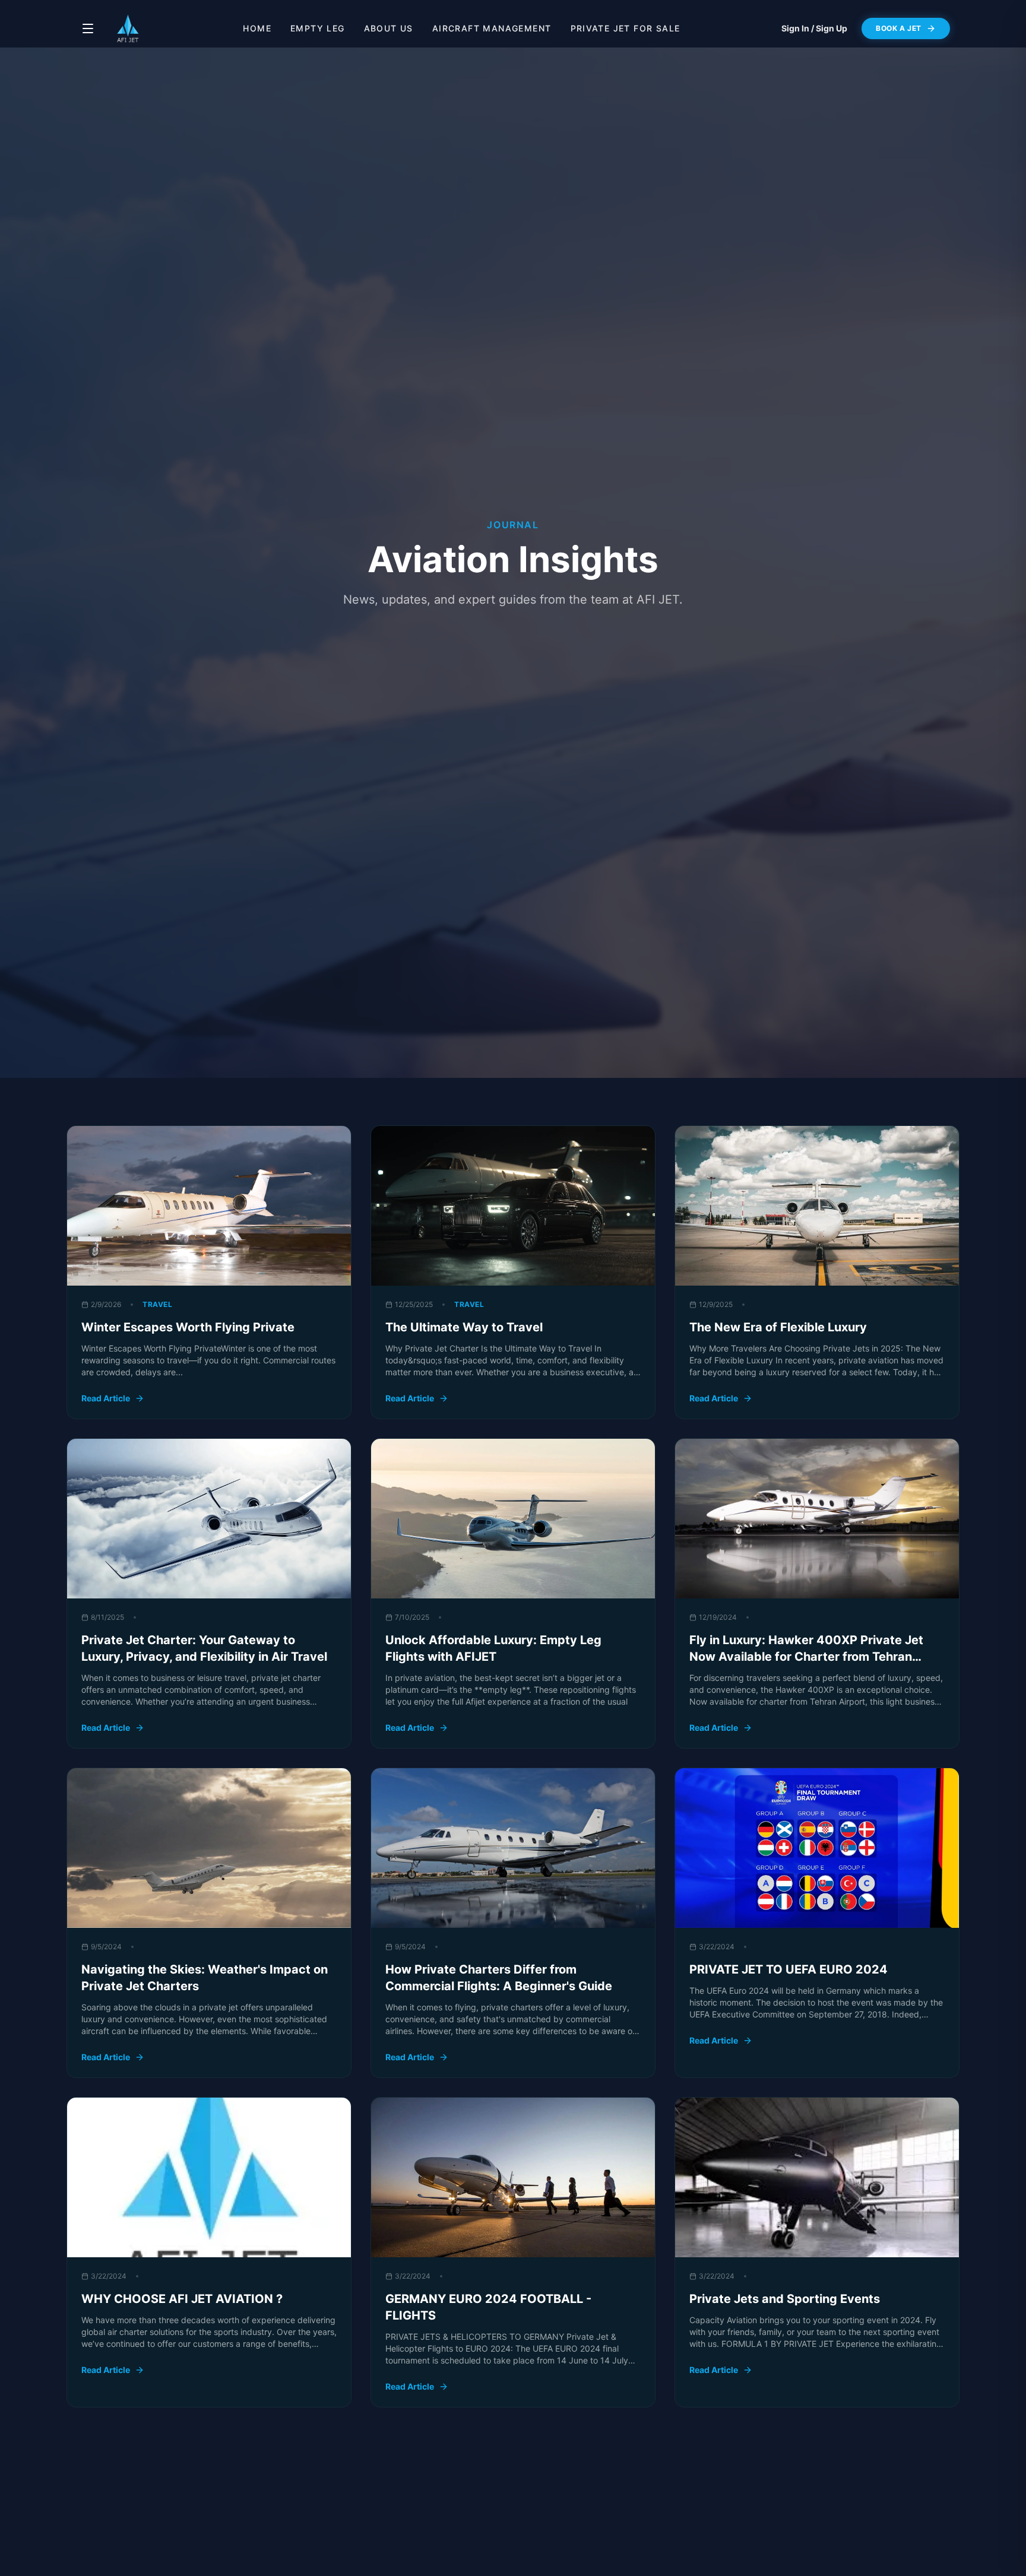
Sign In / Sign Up (814, 28)
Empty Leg (318, 28)
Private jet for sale (626, 28)
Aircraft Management (492, 28)
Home (257, 28)
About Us (389, 28)
